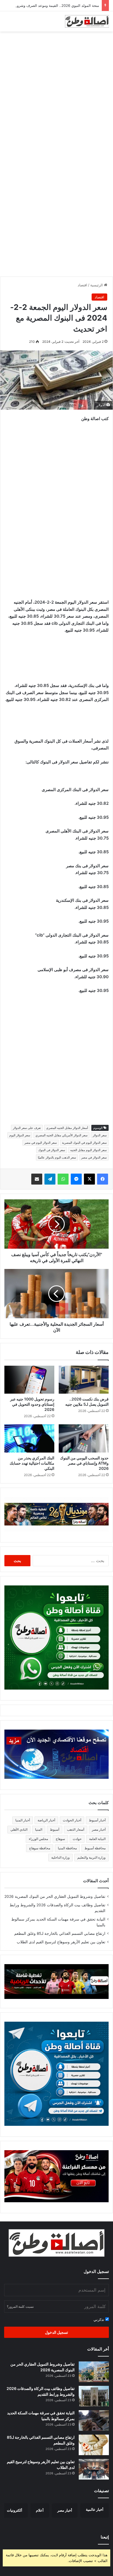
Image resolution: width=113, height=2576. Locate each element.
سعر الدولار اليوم (20, 1135)
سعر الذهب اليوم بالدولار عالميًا (57, 1157)
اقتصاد (82, 285)
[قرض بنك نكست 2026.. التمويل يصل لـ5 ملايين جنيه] (84, 1380)
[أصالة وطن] (87, 21)
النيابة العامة (97, 1839)
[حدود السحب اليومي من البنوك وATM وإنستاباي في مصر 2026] (84, 1438)
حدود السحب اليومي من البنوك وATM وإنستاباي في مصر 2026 (84, 1463)
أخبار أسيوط (97, 1820)
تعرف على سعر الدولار (27, 1128)
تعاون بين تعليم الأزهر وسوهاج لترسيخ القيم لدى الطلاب (61, 1942)
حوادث (77, 1839)
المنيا (39, 1829)
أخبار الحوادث (72, 1820)
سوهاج (60, 1839)
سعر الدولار (100, 1135)
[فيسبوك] (103, 1179)
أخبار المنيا (23, 1820)
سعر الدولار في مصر (94, 1157)
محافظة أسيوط (95, 1848)
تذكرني (99, 2320)
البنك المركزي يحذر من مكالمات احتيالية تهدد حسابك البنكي (32, 1463)
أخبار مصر (99, 1829)
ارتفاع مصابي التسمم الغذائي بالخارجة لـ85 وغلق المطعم (60, 1933)
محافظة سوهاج (40, 1848)
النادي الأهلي (19, 1829)
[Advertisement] (56, 93)
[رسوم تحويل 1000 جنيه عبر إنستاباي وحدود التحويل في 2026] (29, 1380)
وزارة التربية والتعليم (91, 1857)
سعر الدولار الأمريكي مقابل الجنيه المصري (61, 1135)
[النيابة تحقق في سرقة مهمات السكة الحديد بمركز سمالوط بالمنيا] (94, 2420)
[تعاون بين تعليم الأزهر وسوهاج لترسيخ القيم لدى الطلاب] (94, 2469)
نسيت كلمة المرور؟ (20, 2307)
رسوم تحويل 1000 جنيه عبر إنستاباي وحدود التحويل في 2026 (32, 1404)
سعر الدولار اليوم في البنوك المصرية (84, 1143)
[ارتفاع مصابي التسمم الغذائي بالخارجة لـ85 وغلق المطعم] (94, 2445)
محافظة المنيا (67, 1848)
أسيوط (55, 1829)
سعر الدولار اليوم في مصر (41, 1143)
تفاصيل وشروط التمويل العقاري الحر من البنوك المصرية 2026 (55, 1896)
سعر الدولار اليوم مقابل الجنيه (88, 1150)
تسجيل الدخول (56, 2332)
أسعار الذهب (76, 1829)
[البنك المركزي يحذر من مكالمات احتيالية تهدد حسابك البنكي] (29, 1438)
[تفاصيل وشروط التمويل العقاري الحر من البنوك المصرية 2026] (94, 2372)
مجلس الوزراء (38, 1839)
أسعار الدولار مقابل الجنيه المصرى (67, 1128)
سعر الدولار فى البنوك (52, 1150)
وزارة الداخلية (60, 1857)
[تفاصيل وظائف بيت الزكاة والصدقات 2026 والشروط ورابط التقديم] (94, 2396)
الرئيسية (97, 285)
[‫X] (89, 1179)
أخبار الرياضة (46, 1820)
